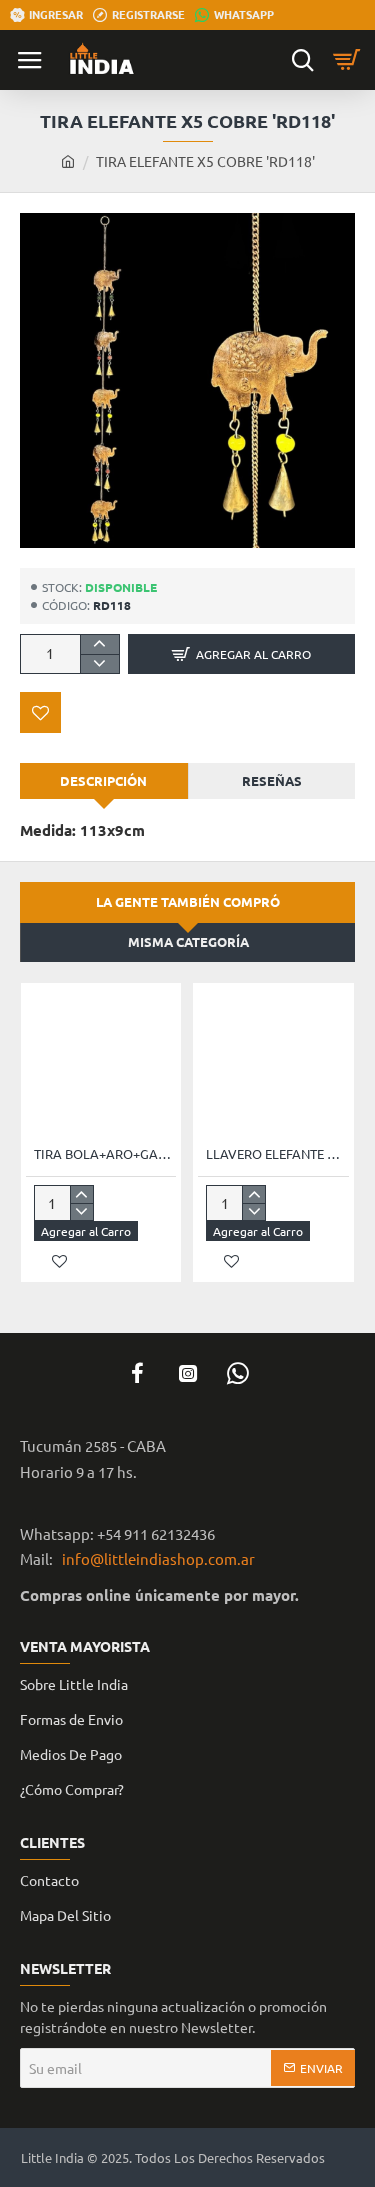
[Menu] (30, 60)
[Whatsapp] (238, 1373)
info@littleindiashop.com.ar (155, 1558)
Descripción (103, 780)
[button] (241, 654)
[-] (99, 663)
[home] (68, 161)
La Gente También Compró (188, 901)
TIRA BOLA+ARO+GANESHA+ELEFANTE (105, 1154)
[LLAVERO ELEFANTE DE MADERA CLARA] (273, 1063)
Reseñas (272, 780)
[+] (99, 644)
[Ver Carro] (350, 60)
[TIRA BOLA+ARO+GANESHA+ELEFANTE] (101, 1063)
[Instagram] (188, 1373)
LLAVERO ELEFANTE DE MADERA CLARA (277, 1154)
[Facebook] (138, 1373)
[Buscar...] (302, 60)
